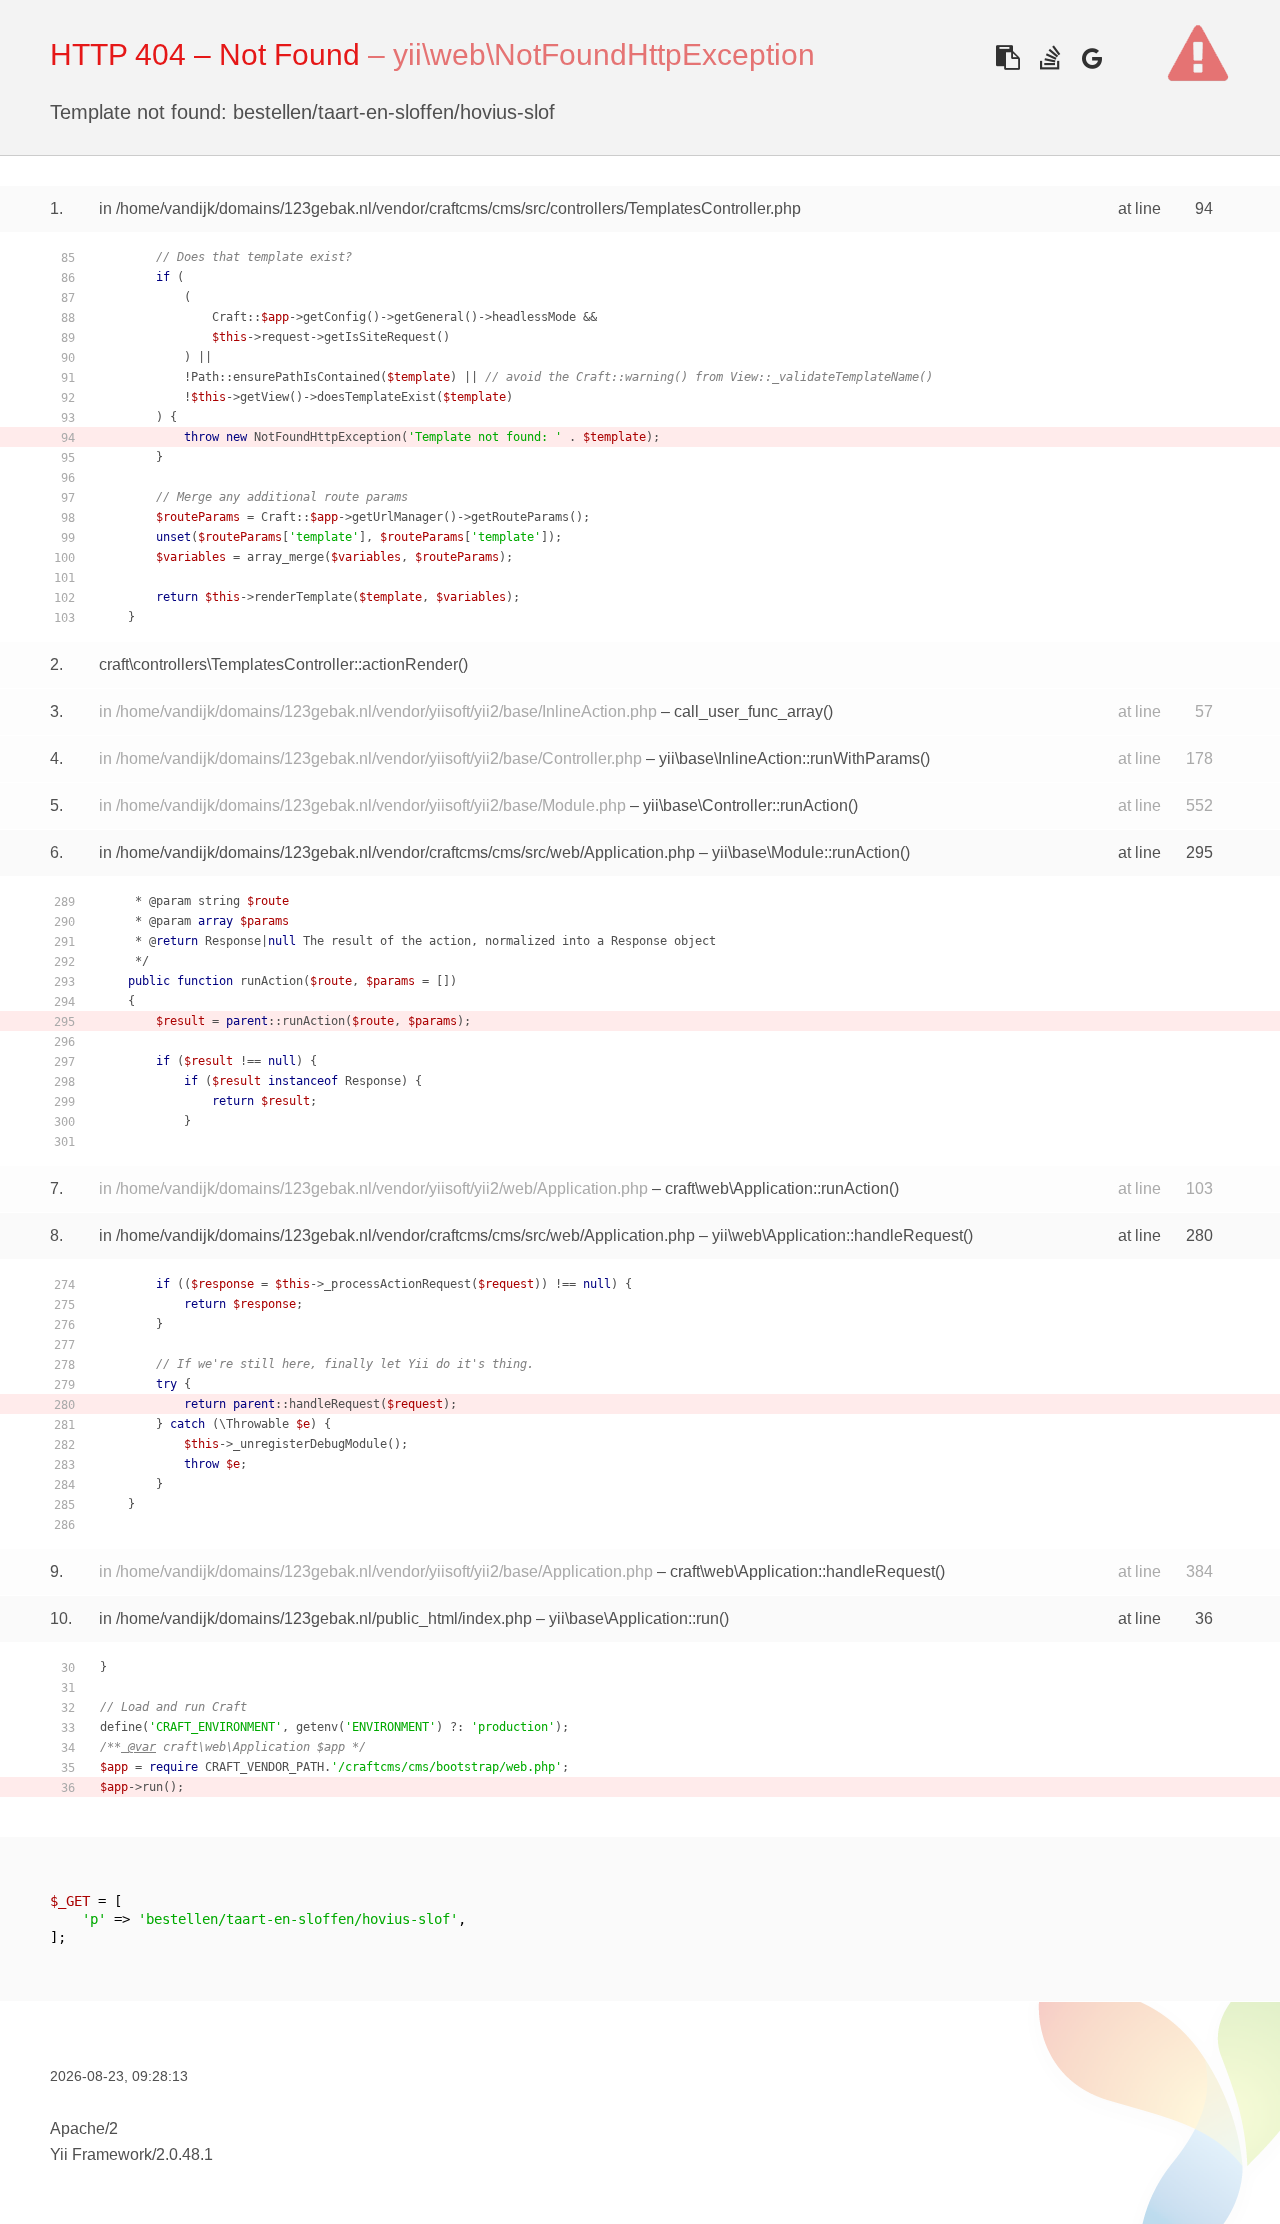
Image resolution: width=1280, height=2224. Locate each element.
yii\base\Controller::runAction (745, 805)
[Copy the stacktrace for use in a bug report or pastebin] (1007, 57)
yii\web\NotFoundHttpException (604, 54)
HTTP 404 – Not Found (205, 54)
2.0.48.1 (184, 2154)
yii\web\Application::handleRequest (837, 1235)
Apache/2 (84, 2128)
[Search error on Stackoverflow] (1049, 57)
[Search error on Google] (1091, 57)
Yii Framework (101, 2154)
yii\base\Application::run (634, 1618)
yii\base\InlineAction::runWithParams (789, 758)
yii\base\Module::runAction (806, 852)
